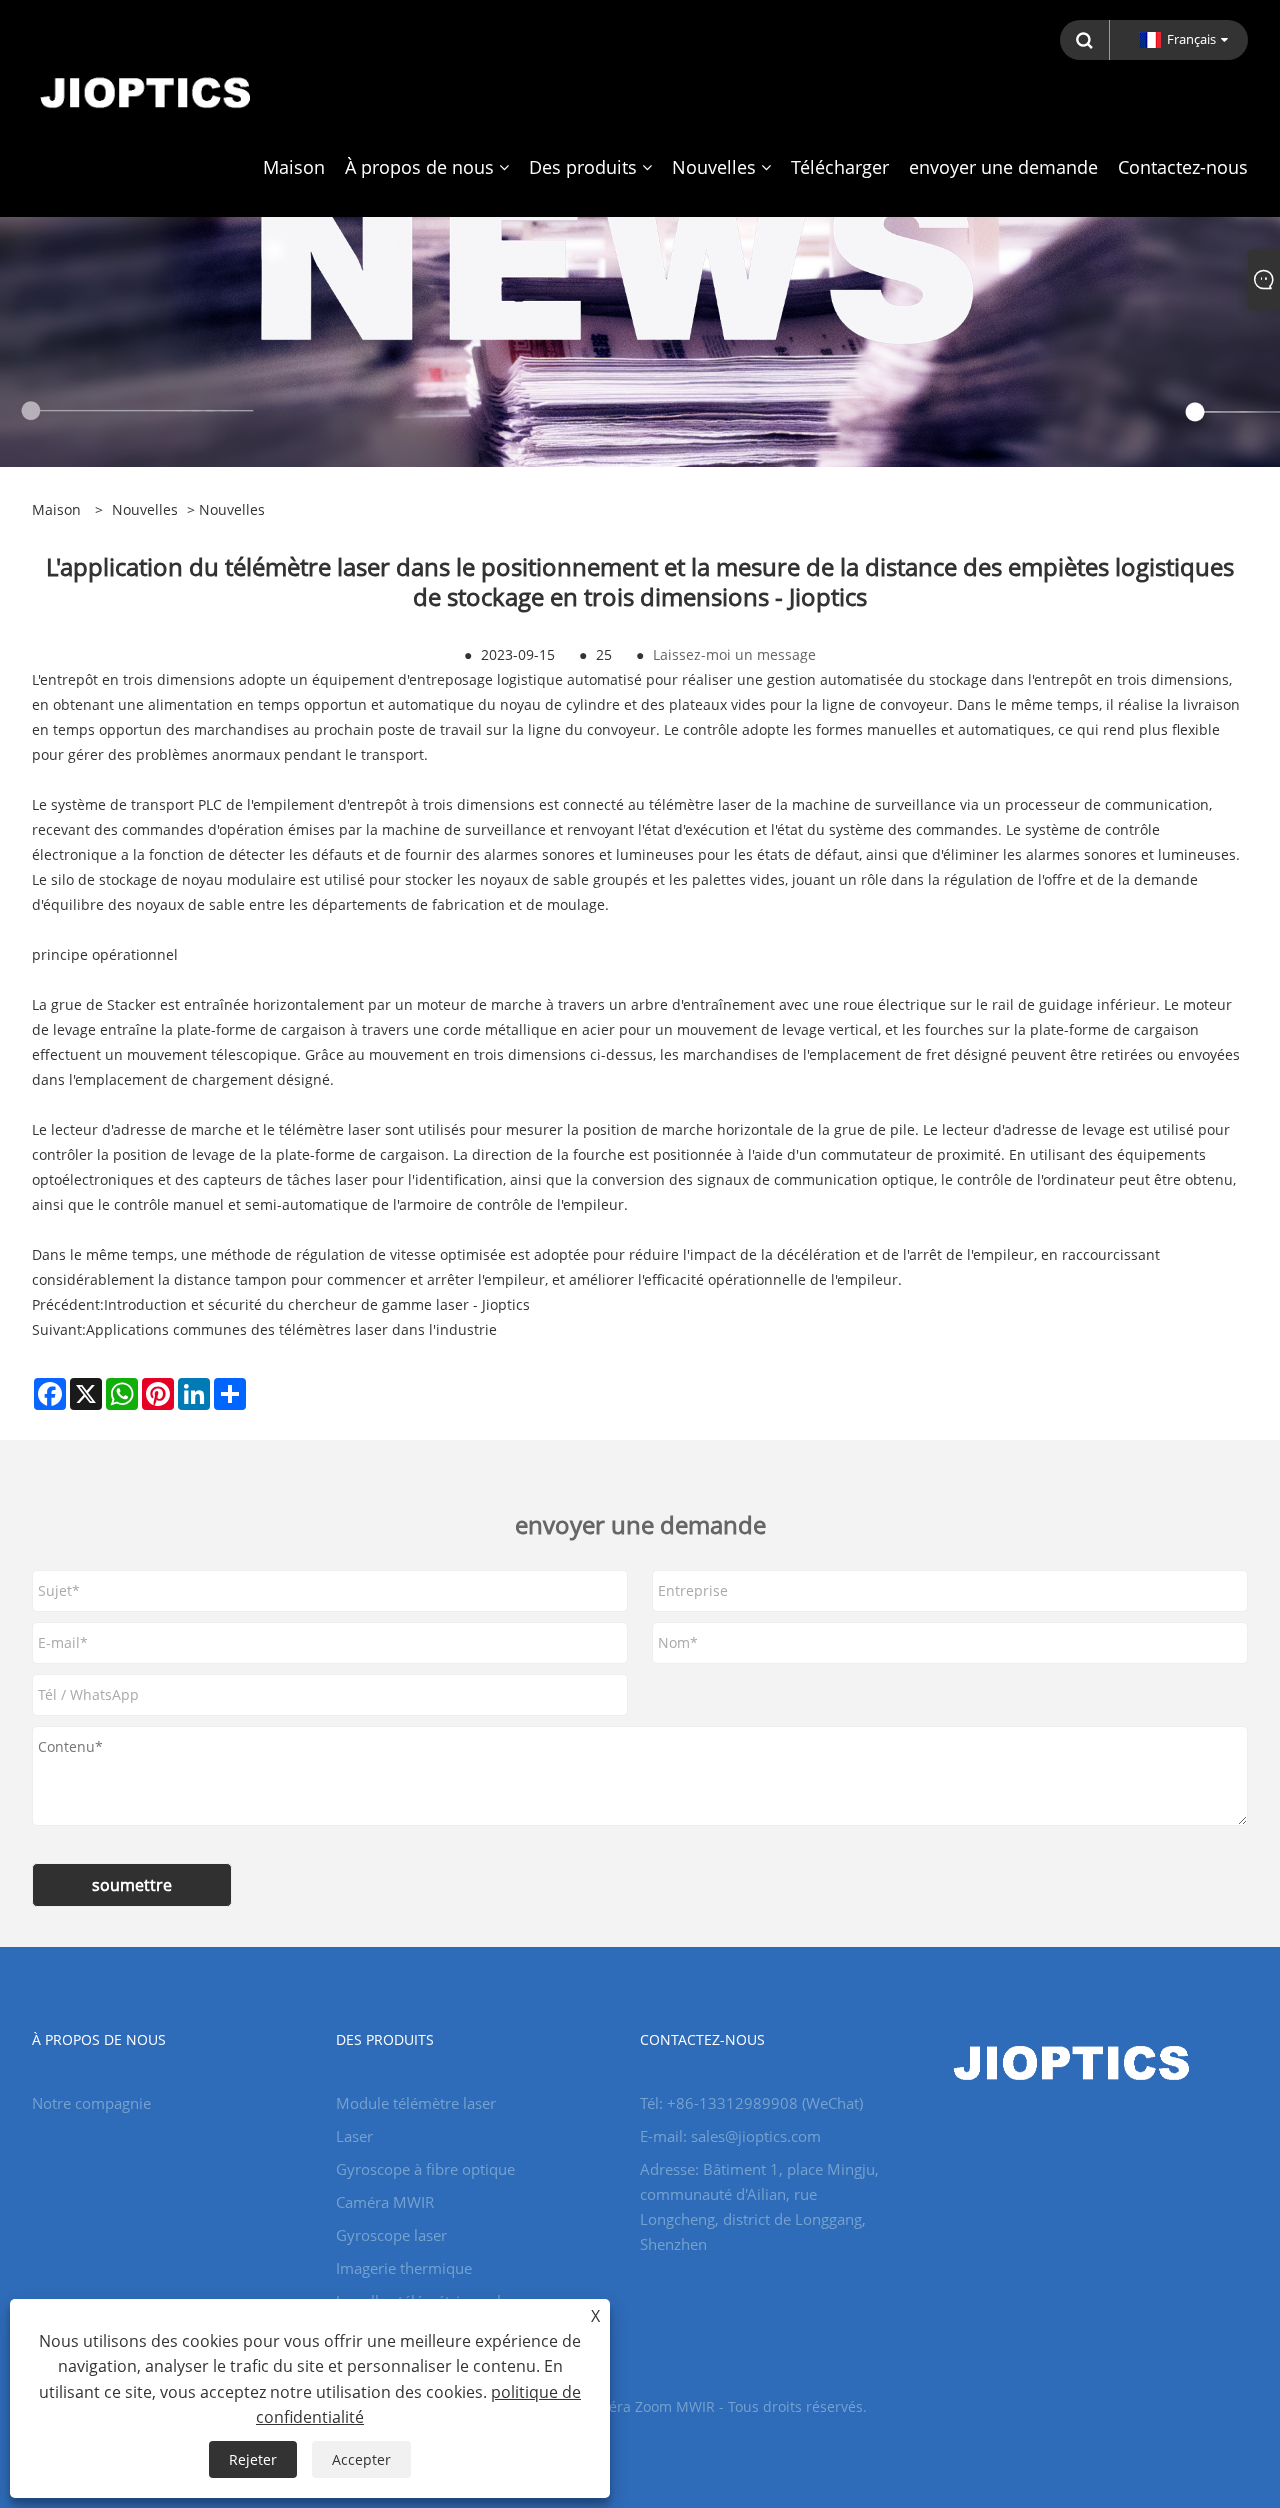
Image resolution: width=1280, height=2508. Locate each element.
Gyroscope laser (391, 2235)
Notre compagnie (91, 2103)
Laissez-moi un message (734, 654)
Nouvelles (145, 509)
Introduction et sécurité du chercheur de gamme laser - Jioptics (317, 1304)
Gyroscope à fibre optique (425, 2169)
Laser (354, 2136)
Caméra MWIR (385, 2202)
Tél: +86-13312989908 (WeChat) (751, 2103)
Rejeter (253, 2459)
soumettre (132, 1885)
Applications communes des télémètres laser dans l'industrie (291, 1329)
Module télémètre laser (416, 2103)
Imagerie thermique (404, 2268)
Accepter (361, 2459)
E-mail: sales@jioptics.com (730, 2136)
